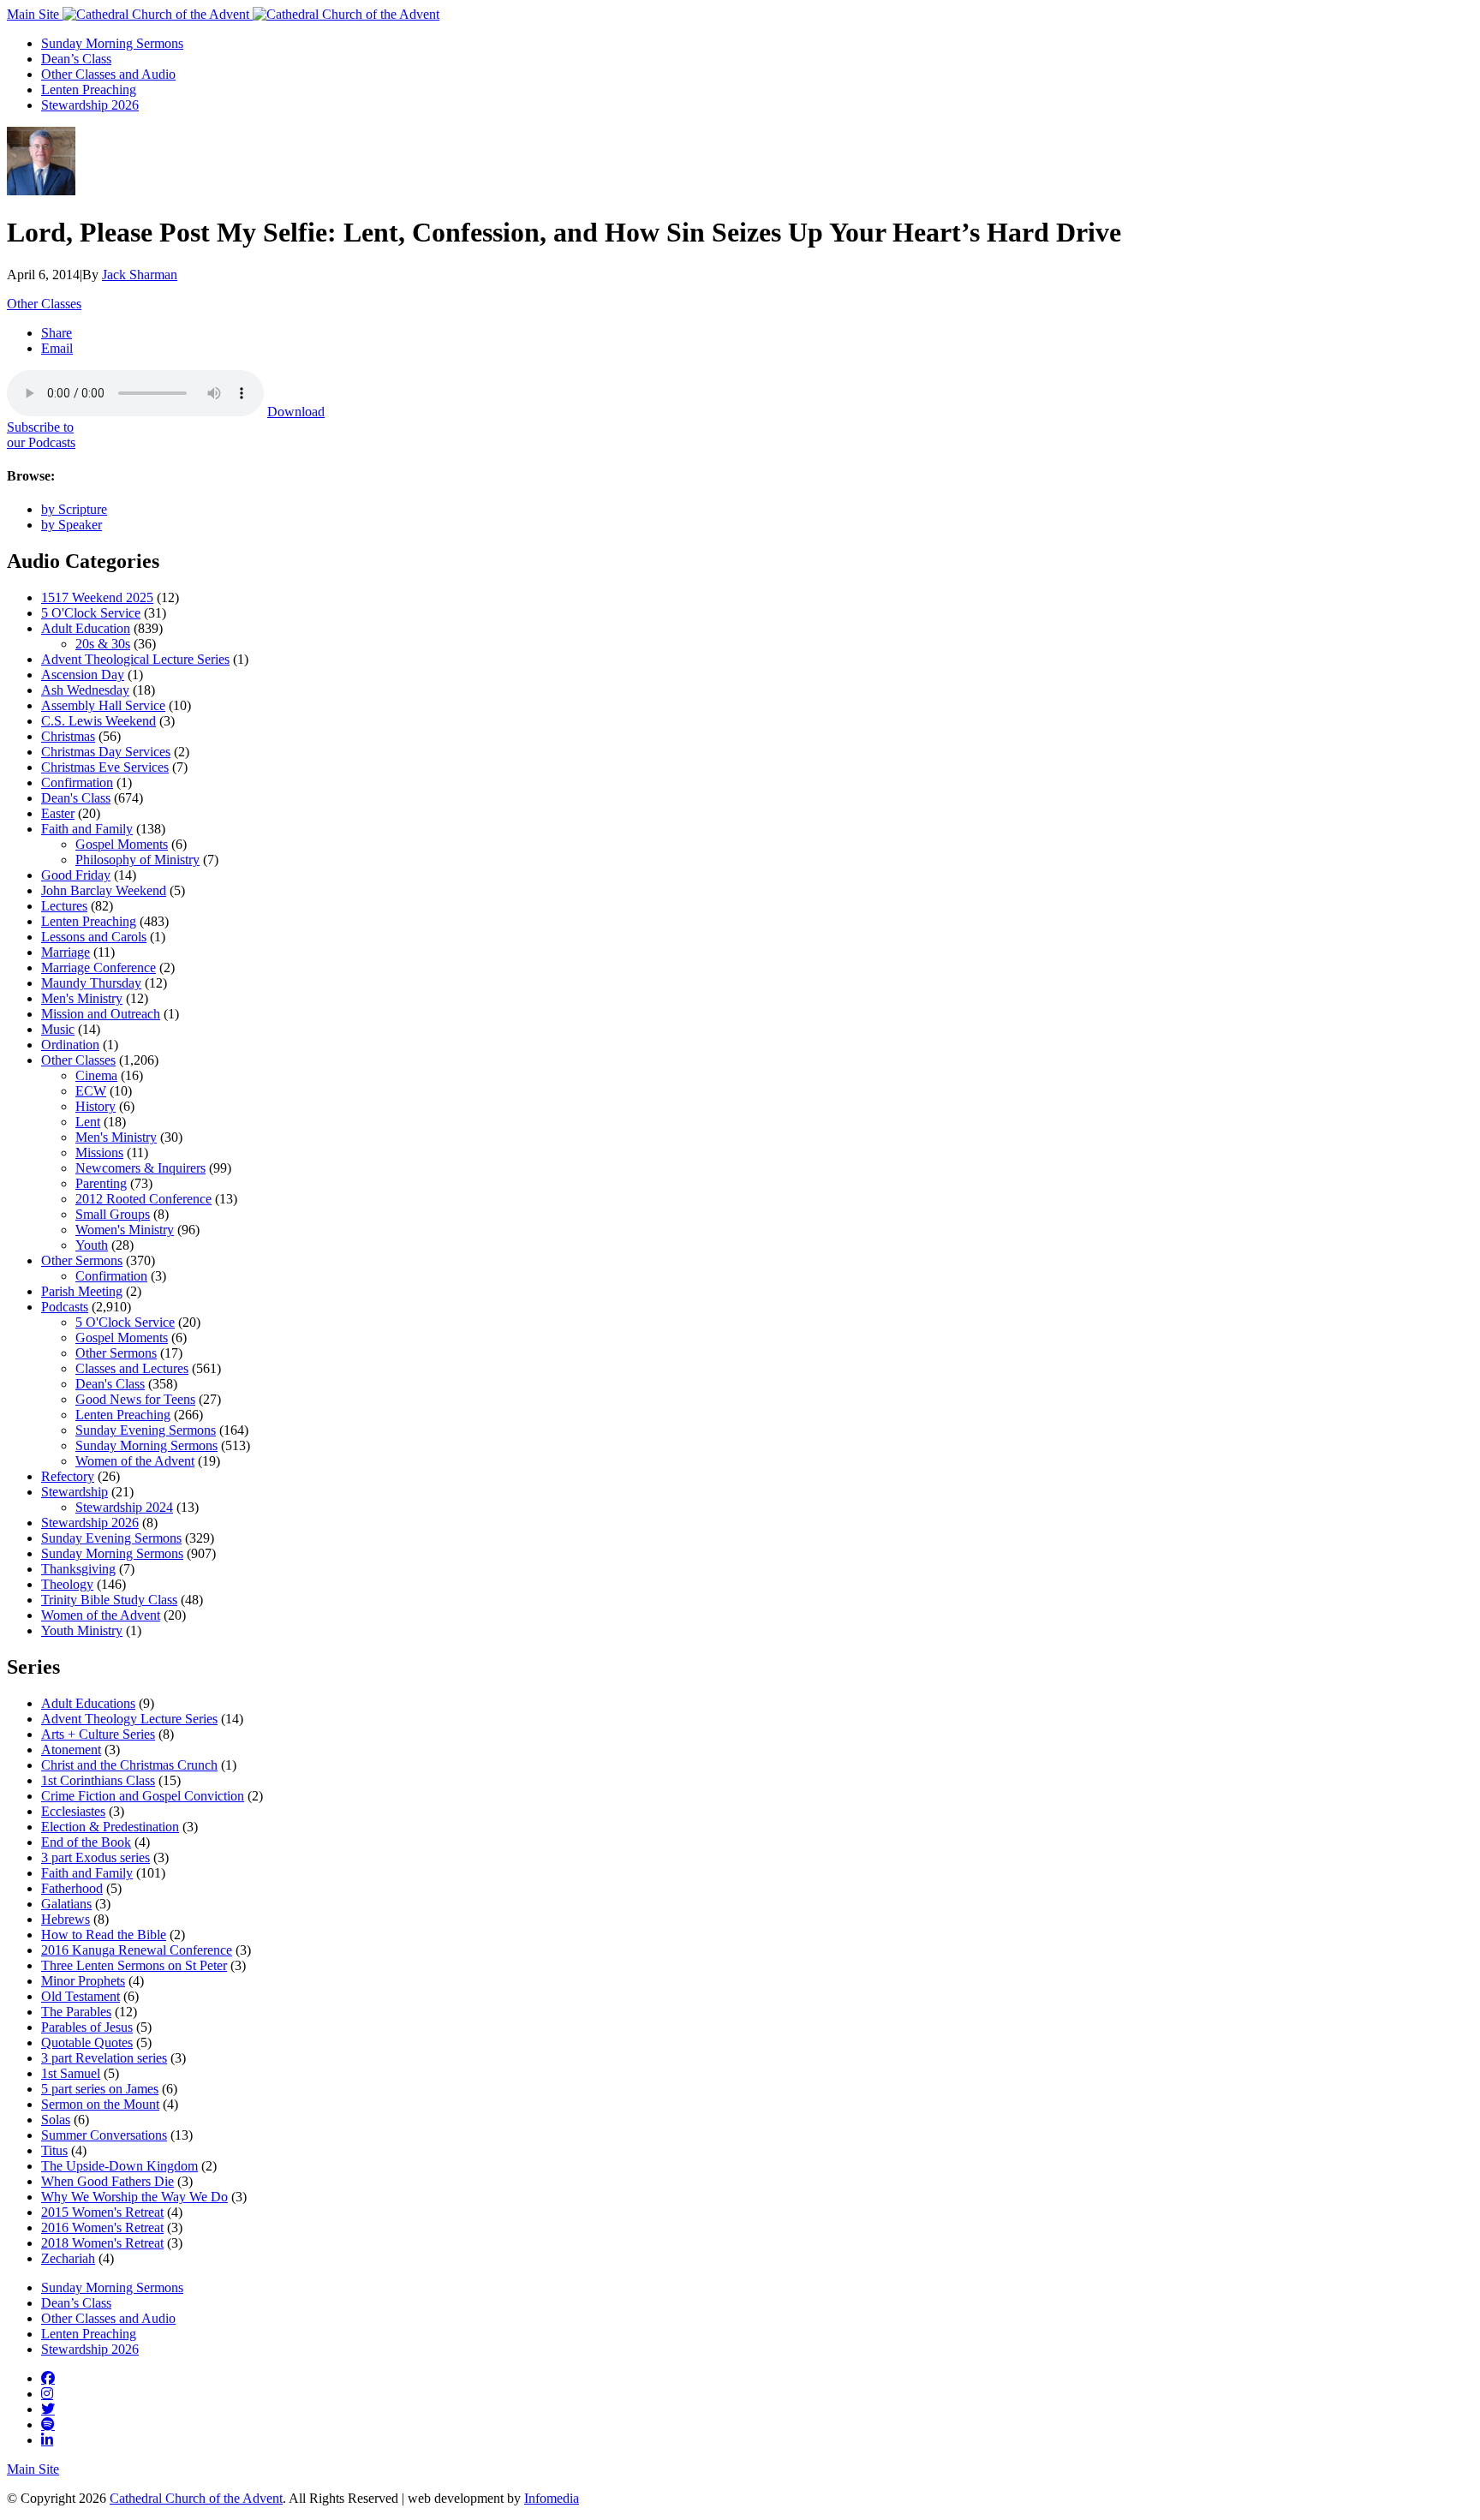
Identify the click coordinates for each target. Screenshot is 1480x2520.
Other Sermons (82, 1260)
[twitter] (48, 2409)
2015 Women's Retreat (102, 2212)
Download (296, 412)
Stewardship (75, 1492)
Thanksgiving (78, 1569)
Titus (54, 2150)
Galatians (66, 1904)
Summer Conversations (104, 2135)
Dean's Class (76, 798)
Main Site (35, 14)
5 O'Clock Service (91, 613)
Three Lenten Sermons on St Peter (134, 1965)
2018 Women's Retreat (102, 2243)
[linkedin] (47, 2439)
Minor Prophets (83, 1981)
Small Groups (113, 1214)
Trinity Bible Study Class (109, 1600)
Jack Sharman (140, 275)
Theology (67, 1584)
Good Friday (76, 875)
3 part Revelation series (104, 2058)
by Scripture (74, 509)
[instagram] (47, 2393)
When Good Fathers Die (107, 2181)
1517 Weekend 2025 (97, 597)
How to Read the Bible (104, 1935)
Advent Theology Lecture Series (129, 1719)
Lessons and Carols (94, 937)
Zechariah (68, 2258)
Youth (92, 1245)
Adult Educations (88, 1703)
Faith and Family (87, 829)
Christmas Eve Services (105, 767)
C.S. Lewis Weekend (98, 721)
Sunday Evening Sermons (146, 1430)
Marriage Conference (98, 967)
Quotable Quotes (87, 2042)
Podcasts (65, 1307)
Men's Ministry (82, 998)
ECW (91, 1091)
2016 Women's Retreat (102, 2227)
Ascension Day (83, 675)
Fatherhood (72, 1888)
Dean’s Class (76, 59)
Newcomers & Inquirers (140, 1168)
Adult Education (86, 628)
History (95, 1106)
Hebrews (66, 1919)
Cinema (96, 1075)
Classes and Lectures (132, 1368)
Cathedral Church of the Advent (196, 2498)
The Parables (76, 2012)
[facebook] (48, 2378)
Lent (88, 1122)
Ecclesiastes (73, 1811)
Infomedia (552, 2498)
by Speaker (72, 525)
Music (58, 1029)
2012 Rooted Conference (143, 1199)
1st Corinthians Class (98, 1780)
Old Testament (81, 1996)
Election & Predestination (110, 1827)
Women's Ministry (125, 1230)
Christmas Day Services (106, 752)
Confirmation (77, 782)
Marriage (66, 952)
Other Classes (44, 304)
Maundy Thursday (91, 983)
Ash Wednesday (85, 690)
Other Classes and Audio (108, 74)
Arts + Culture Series (98, 1734)
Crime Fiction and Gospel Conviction (143, 1796)
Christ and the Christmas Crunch (129, 1765)
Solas (56, 2120)
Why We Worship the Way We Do (134, 2197)
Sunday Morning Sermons (112, 43)
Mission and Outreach (101, 1014)
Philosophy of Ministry (137, 860)
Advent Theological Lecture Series (135, 659)
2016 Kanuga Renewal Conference (137, 1950)
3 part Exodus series (95, 1857)
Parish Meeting (82, 1291)
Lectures (64, 906)
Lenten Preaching (89, 90)
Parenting (101, 1183)
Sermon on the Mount (100, 2104)
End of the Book (86, 1842)
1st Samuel (71, 2073)
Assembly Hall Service (103, 705)
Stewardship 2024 (124, 1507)
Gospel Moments (122, 844)
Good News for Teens (135, 1399)
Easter (58, 813)
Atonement (71, 1750)
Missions (99, 1153)
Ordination (70, 1045)
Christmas (68, 736)
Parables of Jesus (87, 2027)
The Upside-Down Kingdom (119, 2166)
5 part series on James (100, 2089)
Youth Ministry (82, 1630)
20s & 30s (103, 644)
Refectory (68, 1476)
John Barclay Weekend (104, 890)
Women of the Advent (135, 1461)
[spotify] (48, 2424)
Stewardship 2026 (90, 105)
